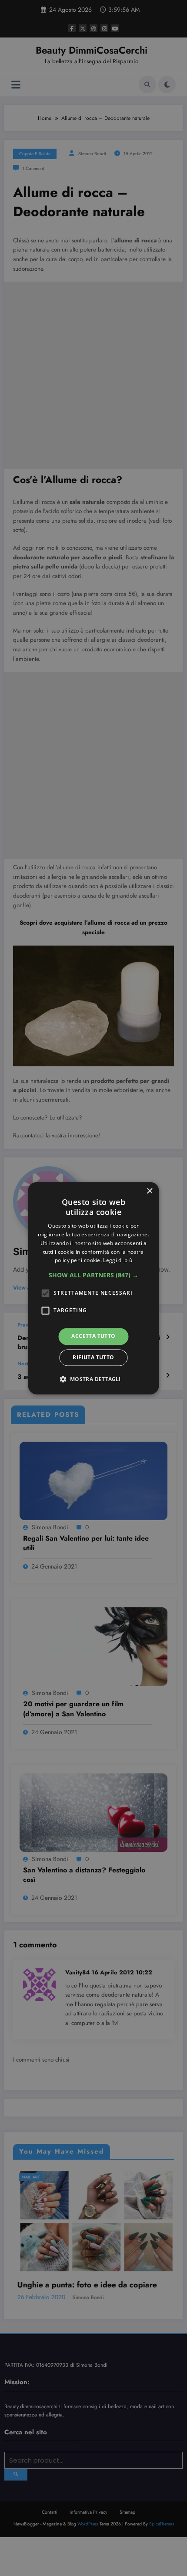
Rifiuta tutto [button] (93, 1357)
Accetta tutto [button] (93, 1336)
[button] (93, 1276)
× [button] (149, 1191)
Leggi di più (118, 1261)
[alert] (93, 1288)
